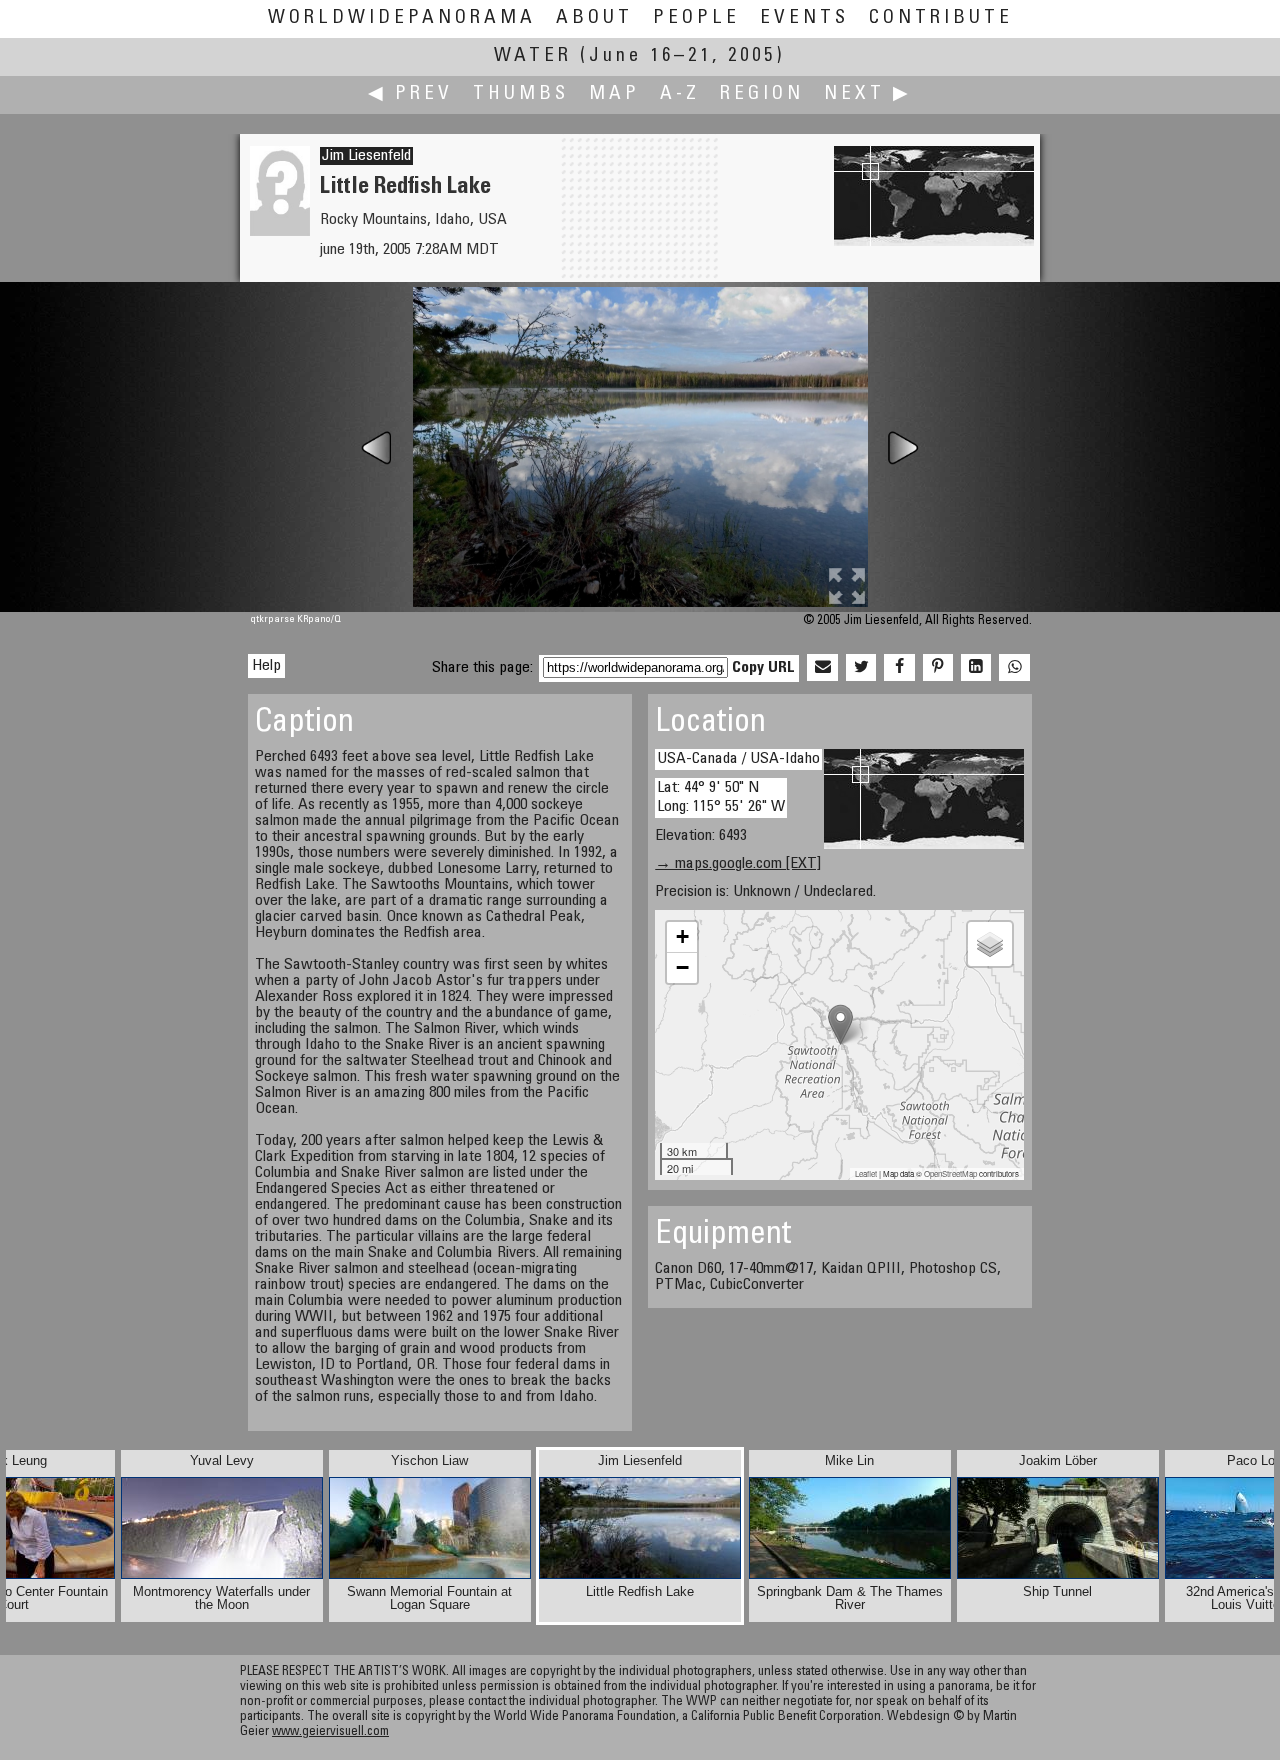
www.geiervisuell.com (330, 1732)
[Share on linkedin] (976, 668)
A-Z (680, 94)
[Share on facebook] (899, 668)
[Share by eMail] (822, 668)
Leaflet (866, 1173)
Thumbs (521, 94)
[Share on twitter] (861, 668)
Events (804, 18)
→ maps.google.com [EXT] (738, 864)
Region (762, 94)
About (594, 18)
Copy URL (763, 668)
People (696, 18)
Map (614, 94)
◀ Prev (410, 94)
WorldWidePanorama (402, 18)
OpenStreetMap (950, 1173)
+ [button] (682, 936)
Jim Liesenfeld (366, 156)
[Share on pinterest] (938, 668)
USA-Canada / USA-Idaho (738, 759)
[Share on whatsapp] (1014, 668)
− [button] (682, 967)
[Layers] (990, 944)
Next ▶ (868, 94)
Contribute (941, 18)
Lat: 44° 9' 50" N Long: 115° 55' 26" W (721, 797)
